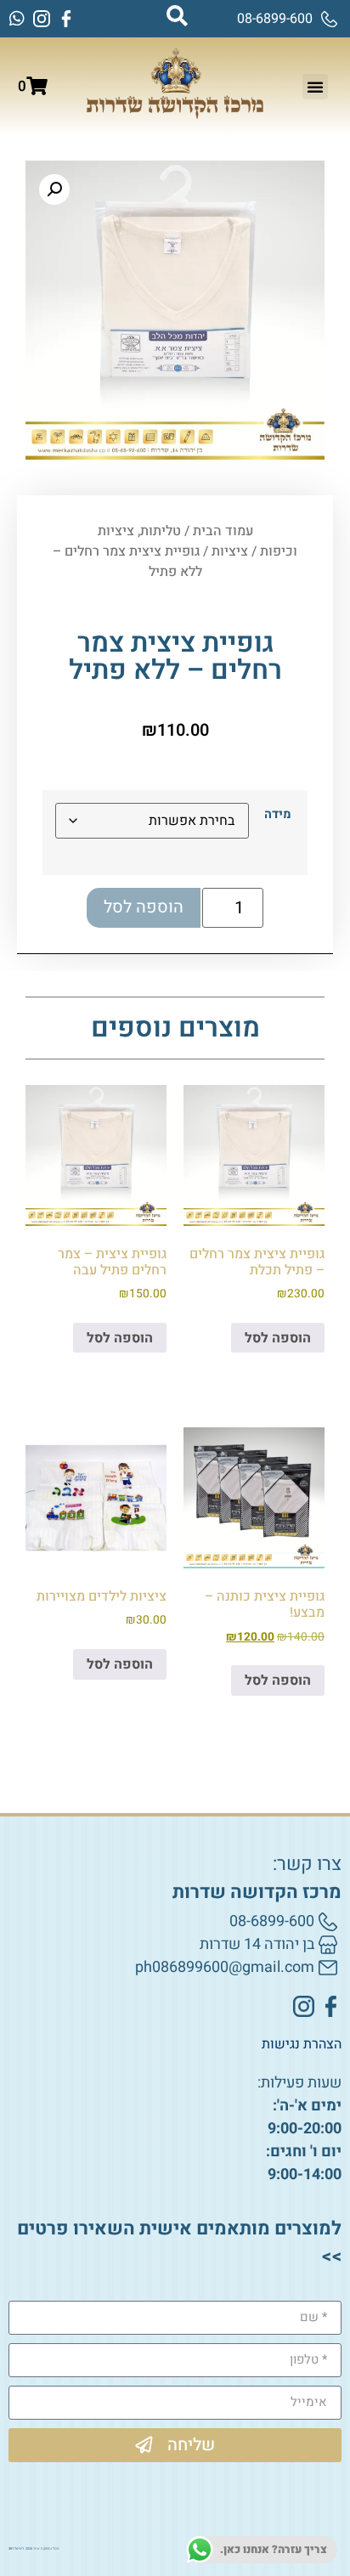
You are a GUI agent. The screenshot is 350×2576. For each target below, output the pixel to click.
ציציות (230, 551)
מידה (278, 815)
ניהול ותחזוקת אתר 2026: (34, 2549)
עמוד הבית (223, 531)
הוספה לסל (144, 907)
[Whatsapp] (17, 19)
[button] (315, 87)
